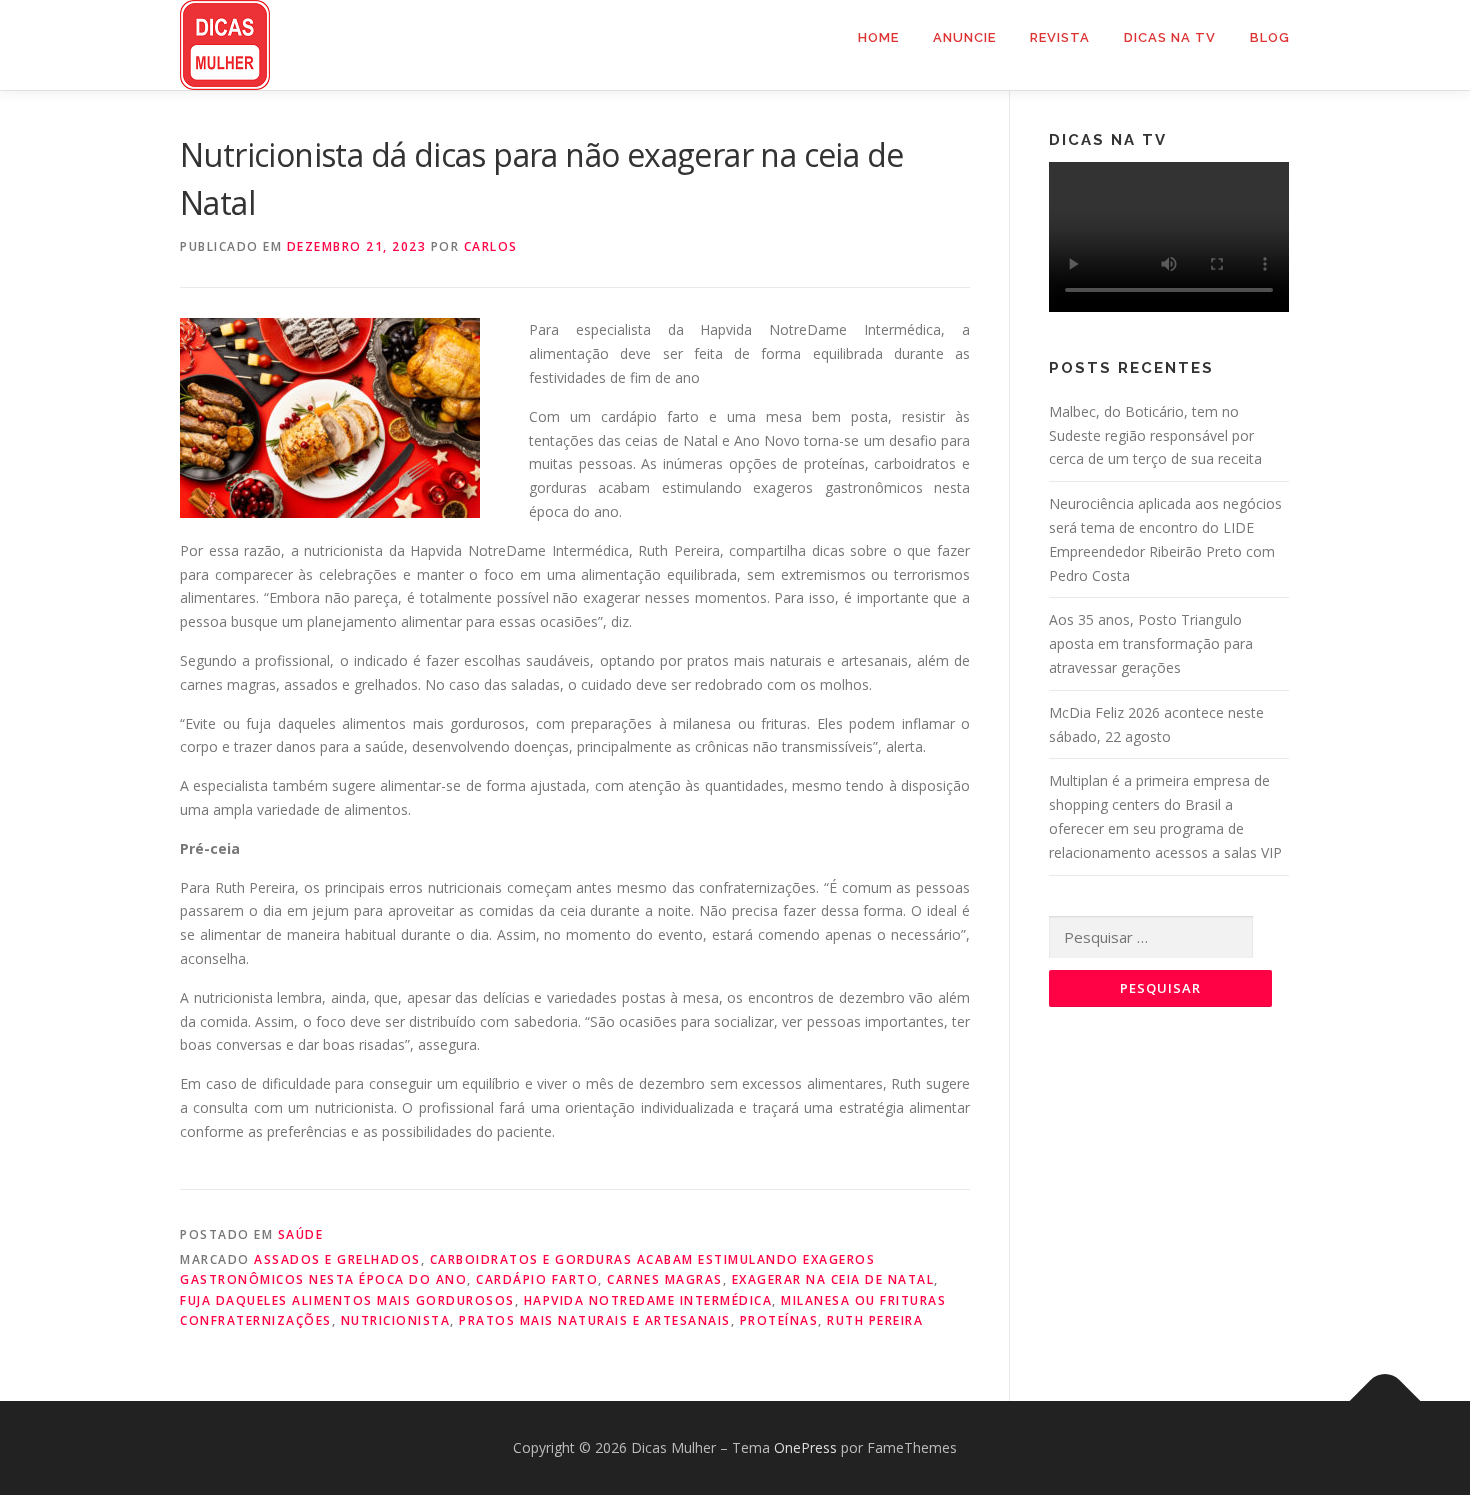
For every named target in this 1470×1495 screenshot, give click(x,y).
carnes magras (665, 1279)
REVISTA (1060, 37)
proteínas (779, 1320)
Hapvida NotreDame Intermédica (648, 1300)
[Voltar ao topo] (1385, 1401)
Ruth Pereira (875, 1320)
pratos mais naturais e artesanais (595, 1320)
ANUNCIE (964, 37)
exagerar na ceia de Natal (833, 1279)
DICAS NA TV (1170, 37)
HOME (878, 37)
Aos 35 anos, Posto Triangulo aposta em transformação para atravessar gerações (1151, 643)
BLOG (1270, 37)
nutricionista (396, 1320)
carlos (491, 246)
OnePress (805, 1447)
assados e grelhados (337, 1259)
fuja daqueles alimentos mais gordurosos (347, 1300)
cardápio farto (537, 1279)
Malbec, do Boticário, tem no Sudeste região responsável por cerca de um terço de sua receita (1155, 435)
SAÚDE (301, 1234)
